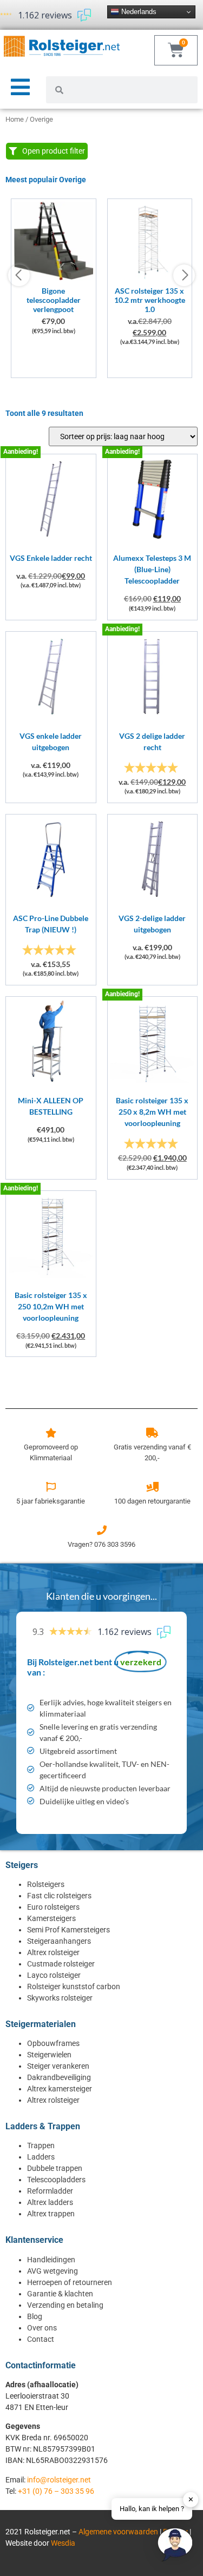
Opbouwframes (53, 2043)
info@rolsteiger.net (59, 2480)
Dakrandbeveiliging (59, 2077)
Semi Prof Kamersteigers (68, 1930)
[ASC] (150, 277)
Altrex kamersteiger (60, 2089)
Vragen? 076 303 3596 (101, 1544)
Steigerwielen (49, 2055)
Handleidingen (51, 2260)
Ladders (41, 2157)
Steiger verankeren (58, 2066)
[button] (175, 2546)
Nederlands (138, 12)
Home (15, 119)
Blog (35, 2316)
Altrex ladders (50, 2202)
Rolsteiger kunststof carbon (74, 1986)
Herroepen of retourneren (70, 2282)
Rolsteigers (46, 1884)
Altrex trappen (51, 2214)
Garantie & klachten (60, 2294)
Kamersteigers (51, 1918)
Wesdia (63, 2543)
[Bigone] (54, 277)
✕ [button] (191, 2499)
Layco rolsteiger (54, 1975)
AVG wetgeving (53, 2271)
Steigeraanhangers (59, 1941)
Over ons (42, 2328)
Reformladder (50, 2191)
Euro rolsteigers (53, 1907)
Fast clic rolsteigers (59, 1896)
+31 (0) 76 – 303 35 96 (56, 2491)
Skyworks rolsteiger (60, 1998)
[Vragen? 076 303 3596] (102, 1530)
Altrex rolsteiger (53, 1952)
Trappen (41, 2145)
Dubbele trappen (55, 2168)
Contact (41, 2339)
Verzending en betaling (65, 2305)
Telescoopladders (56, 2180)
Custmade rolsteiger (61, 1964)
